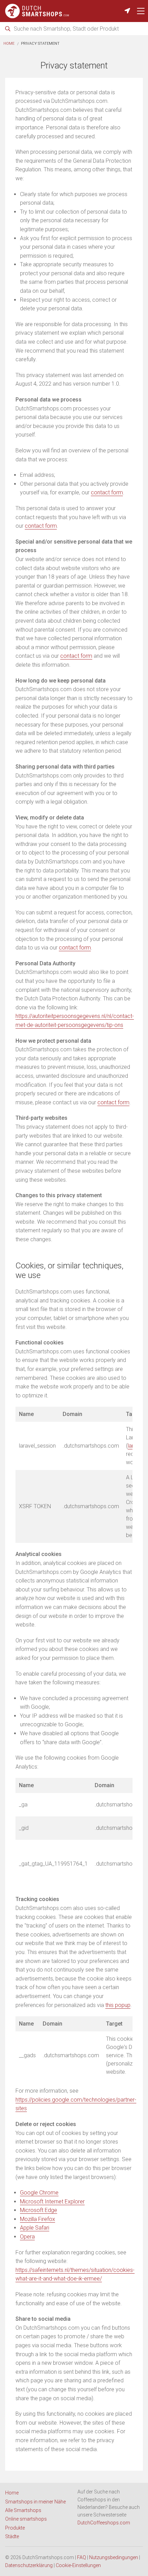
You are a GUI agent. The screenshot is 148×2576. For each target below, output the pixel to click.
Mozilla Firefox (38, 2219)
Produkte (15, 2528)
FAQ (82, 2557)
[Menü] (141, 11)
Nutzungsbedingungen (114, 2557)
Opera (27, 2237)
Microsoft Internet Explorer (52, 2202)
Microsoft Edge (39, 2210)
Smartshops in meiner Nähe (35, 2502)
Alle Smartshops (23, 2510)
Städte (12, 2536)
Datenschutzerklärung (29, 2565)
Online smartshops (26, 2519)
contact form (107, 492)
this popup (118, 2005)
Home (9, 44)
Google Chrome (39, 2193)
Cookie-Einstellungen (78, 2565)
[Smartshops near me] (127, 11)
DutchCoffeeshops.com (104, 2523)
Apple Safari (35, 2228)
